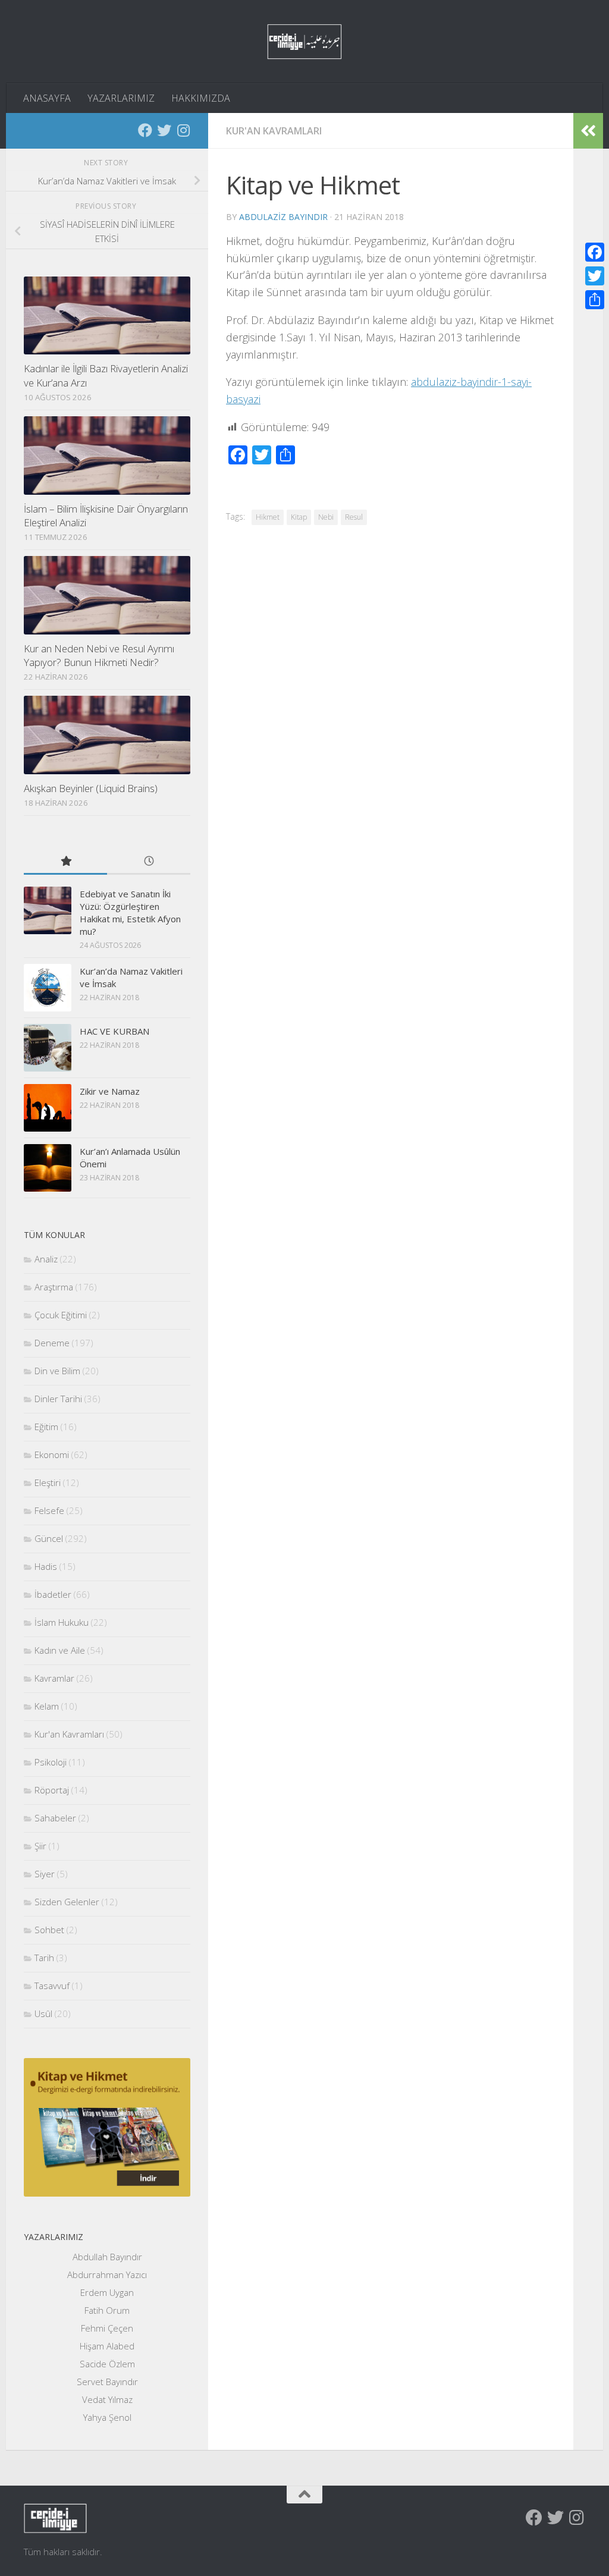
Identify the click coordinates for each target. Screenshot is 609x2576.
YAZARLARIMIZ (121, 98)
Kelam (47, 1706)
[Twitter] (164, 130)
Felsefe (49, 1510)
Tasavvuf (52, 1986)
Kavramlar (54, 1678)
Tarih (44, 1958)
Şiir (40, 1846)
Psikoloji (51, 1762)
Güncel (49, 1538)
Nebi (326, 517)
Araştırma (54, 1287)
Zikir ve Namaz (110, 1091)
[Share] (595, 300)
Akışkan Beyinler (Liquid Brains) (91, 788)
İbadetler (53, 1594)
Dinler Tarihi (58, 1399)
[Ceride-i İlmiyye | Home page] (304, 42)
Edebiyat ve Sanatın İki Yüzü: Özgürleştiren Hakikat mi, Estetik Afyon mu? (130, 912)
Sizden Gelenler (67, 1902)
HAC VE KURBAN (114, 1031)
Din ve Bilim (57, 1371)
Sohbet (49, 1930)
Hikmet (268, 517)
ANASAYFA (47, 98)
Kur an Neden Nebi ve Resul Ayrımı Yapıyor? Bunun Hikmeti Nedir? (99, 656)
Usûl (43, 2013)
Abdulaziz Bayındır (283, 217)
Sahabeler (55, 1818)
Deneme (52, 1343)
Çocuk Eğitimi (61, 1315)
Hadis (46, 1566)
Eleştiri (48, 1482)
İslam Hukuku (62, 1622)
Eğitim (46, 1427)
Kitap (299, 517)
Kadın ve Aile (60, 1650)
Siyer (45, 1874)
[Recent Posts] (149, 862)
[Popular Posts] (65, 862)
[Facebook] (145, 130)
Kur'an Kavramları (274, 131)
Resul (354, 517)
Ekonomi (52, 1455)
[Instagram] (183, 130)
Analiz (46, 1259)
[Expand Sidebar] (588, 131)
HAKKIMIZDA (201, 98)
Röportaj (52, 1790)
